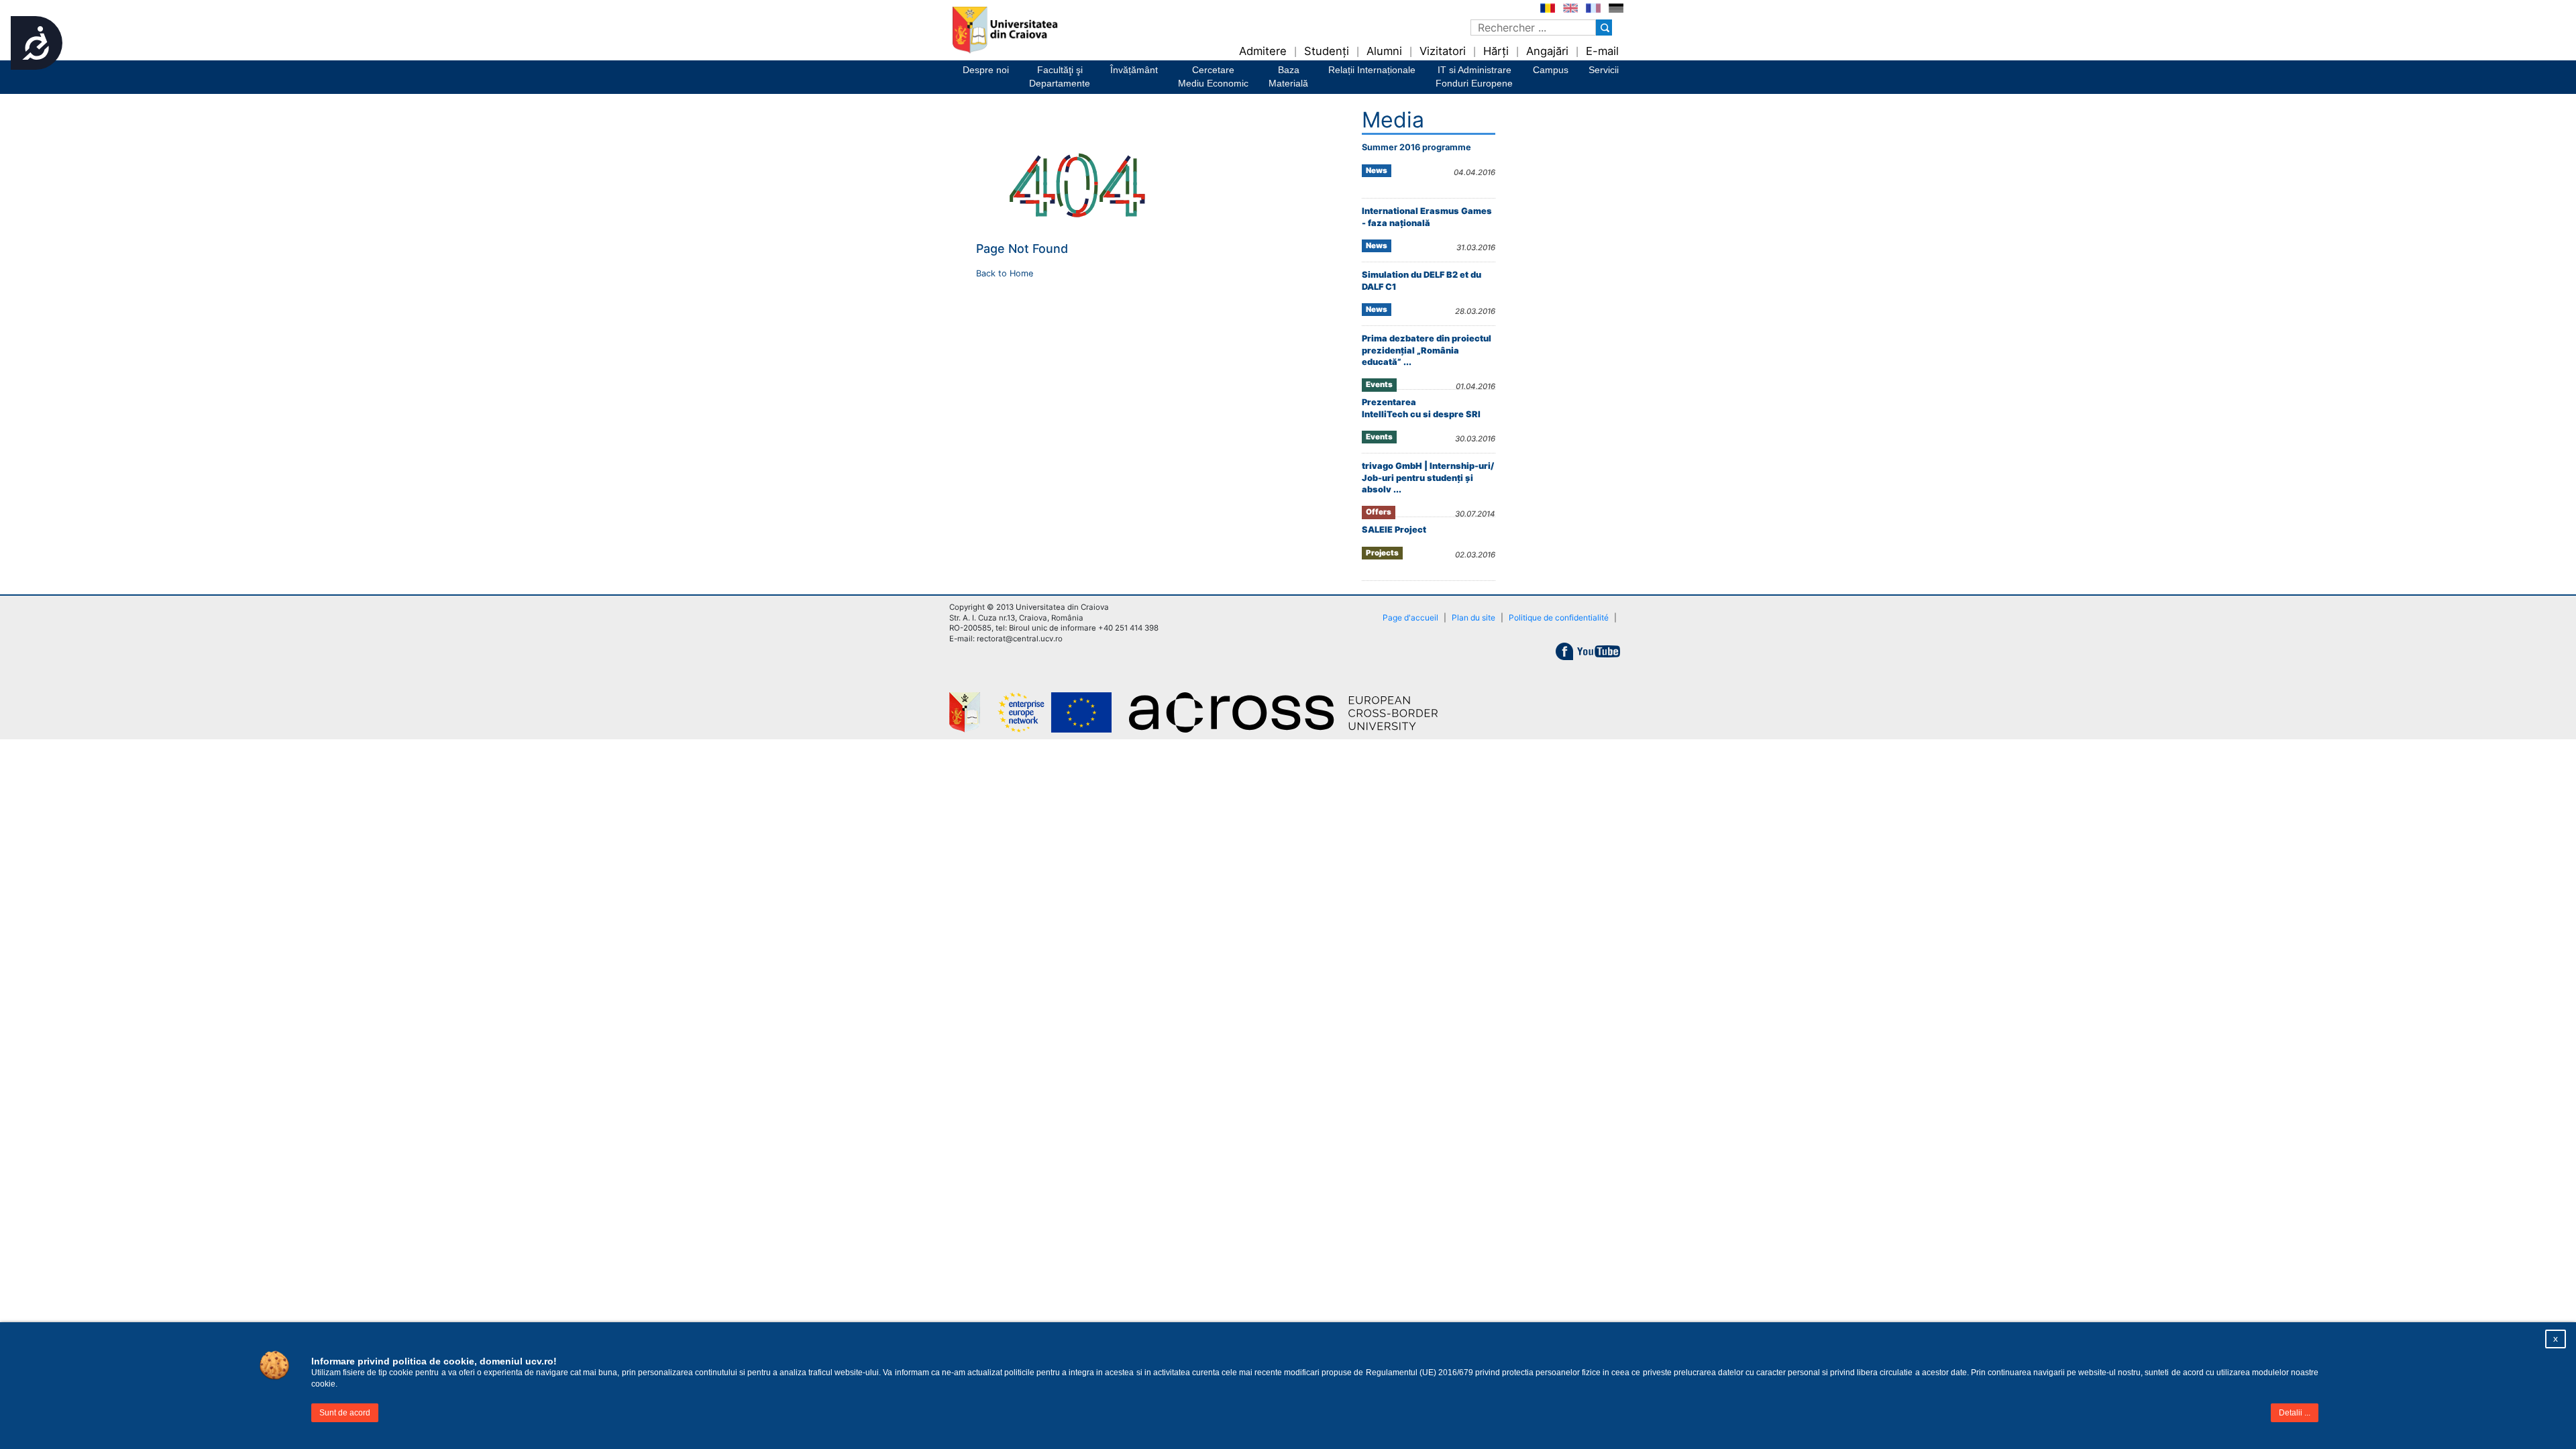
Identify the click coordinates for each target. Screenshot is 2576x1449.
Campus (1551, 70)
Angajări (1547, 51)
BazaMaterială (1288, 76)
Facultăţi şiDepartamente (1060, 76)
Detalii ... (2295, 1413)
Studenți (1327, 51)
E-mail (1602, 51)
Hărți (1496, 51)
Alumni (1384, 51)
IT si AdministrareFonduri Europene (1474, 76)
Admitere (1263, 51)
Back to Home (1005, 273)
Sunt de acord (345, 1413)
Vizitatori (1443, 51)
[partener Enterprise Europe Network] (1063, 712)
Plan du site (1473, 618)
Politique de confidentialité (1559, 618)
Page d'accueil (1410, 618)
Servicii (1604, 70)
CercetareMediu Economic (1213, 76)
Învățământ (1134, 70)
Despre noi (986, 70)
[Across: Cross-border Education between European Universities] (1291, 712)
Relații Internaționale (1372, 70)
